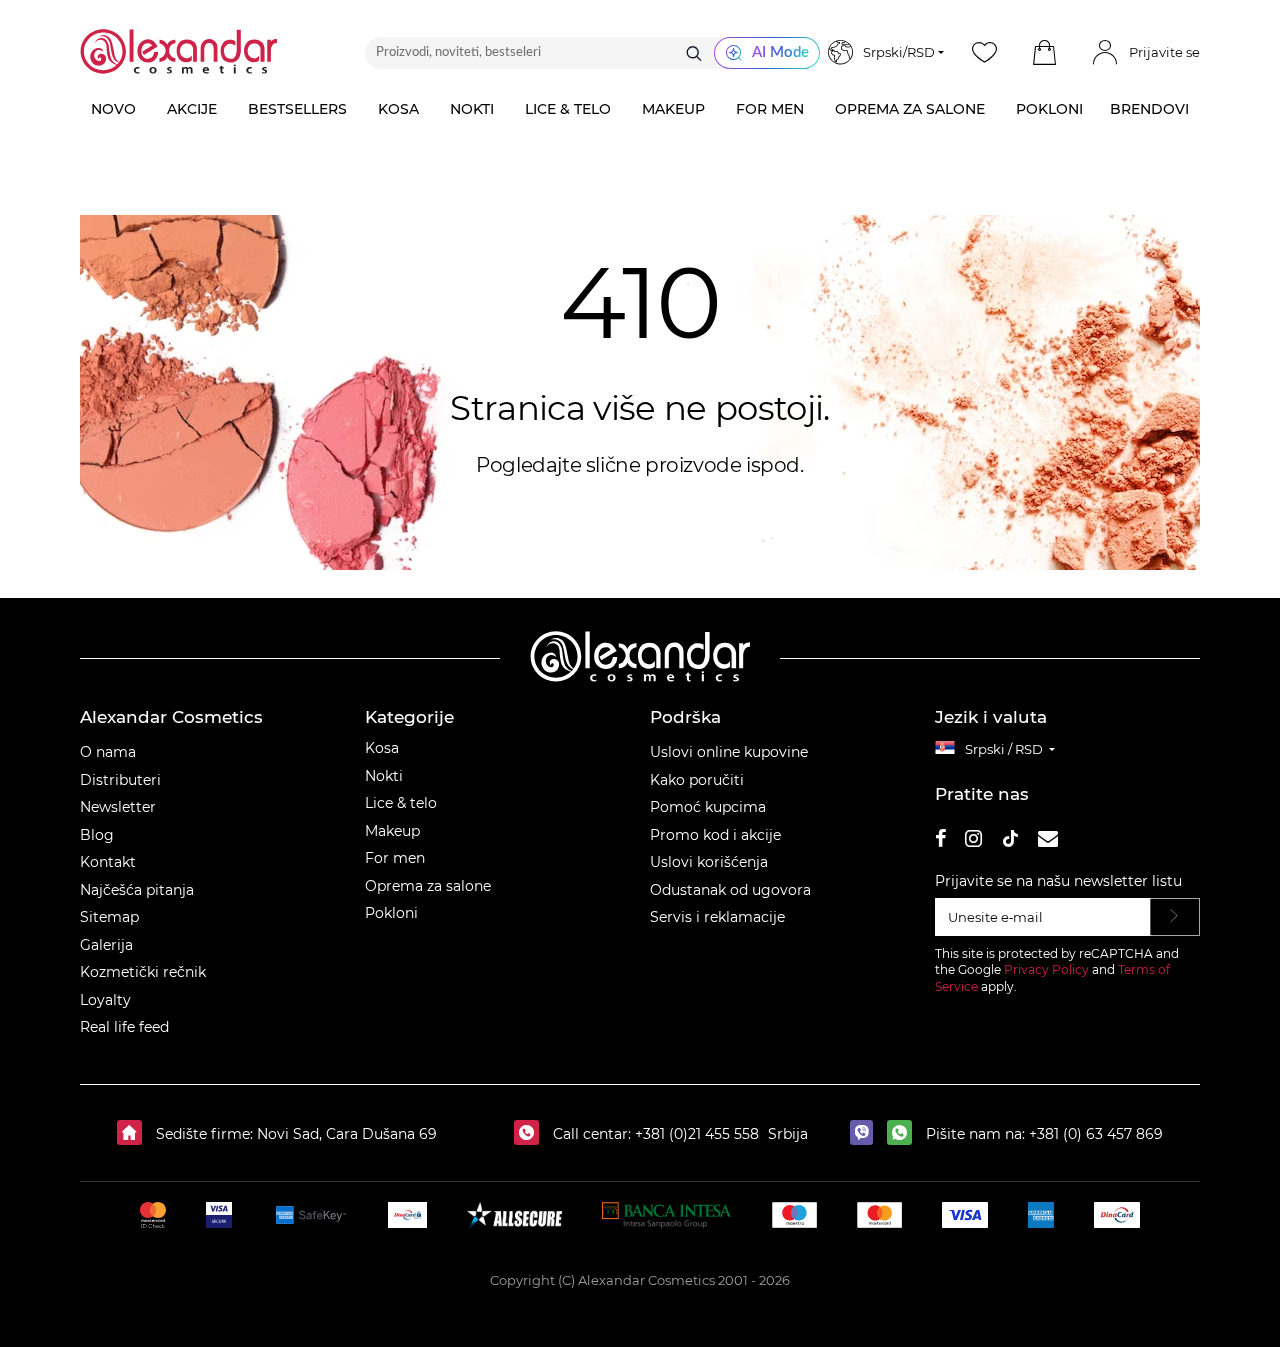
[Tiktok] (1010, 841)
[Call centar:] (531, 1134)
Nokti (384, 776)
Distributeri (120, 780)
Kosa (382, 748)
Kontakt (108, 862)
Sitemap (109, 917)
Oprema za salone (428, 886)
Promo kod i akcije (715, 835)
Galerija (106, 945)
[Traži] (694, 53)
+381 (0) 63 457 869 (1096, 1134)
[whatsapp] (904, 1134)
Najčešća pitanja (137, 890)
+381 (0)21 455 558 (695, 1134)
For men (395, 858)
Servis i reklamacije (717, 917)
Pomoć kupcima (708, 807)
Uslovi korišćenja (709, 862)
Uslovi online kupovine (729, 752)
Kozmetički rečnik (143, 972)
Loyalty (105, 1000)
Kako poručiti (697, 780)
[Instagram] (973, 841)
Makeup (392, 831)
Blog (97, 835)
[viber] (866, 1134)
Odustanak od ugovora (730, 890)
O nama (108, 752)
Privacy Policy (1046, 969)
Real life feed (124, 1027)
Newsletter (118, 807)
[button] (1044, 53)
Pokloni (391, 913)
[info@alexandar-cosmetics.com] (1048, 841)
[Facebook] (941, 841)
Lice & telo (401, 803)
